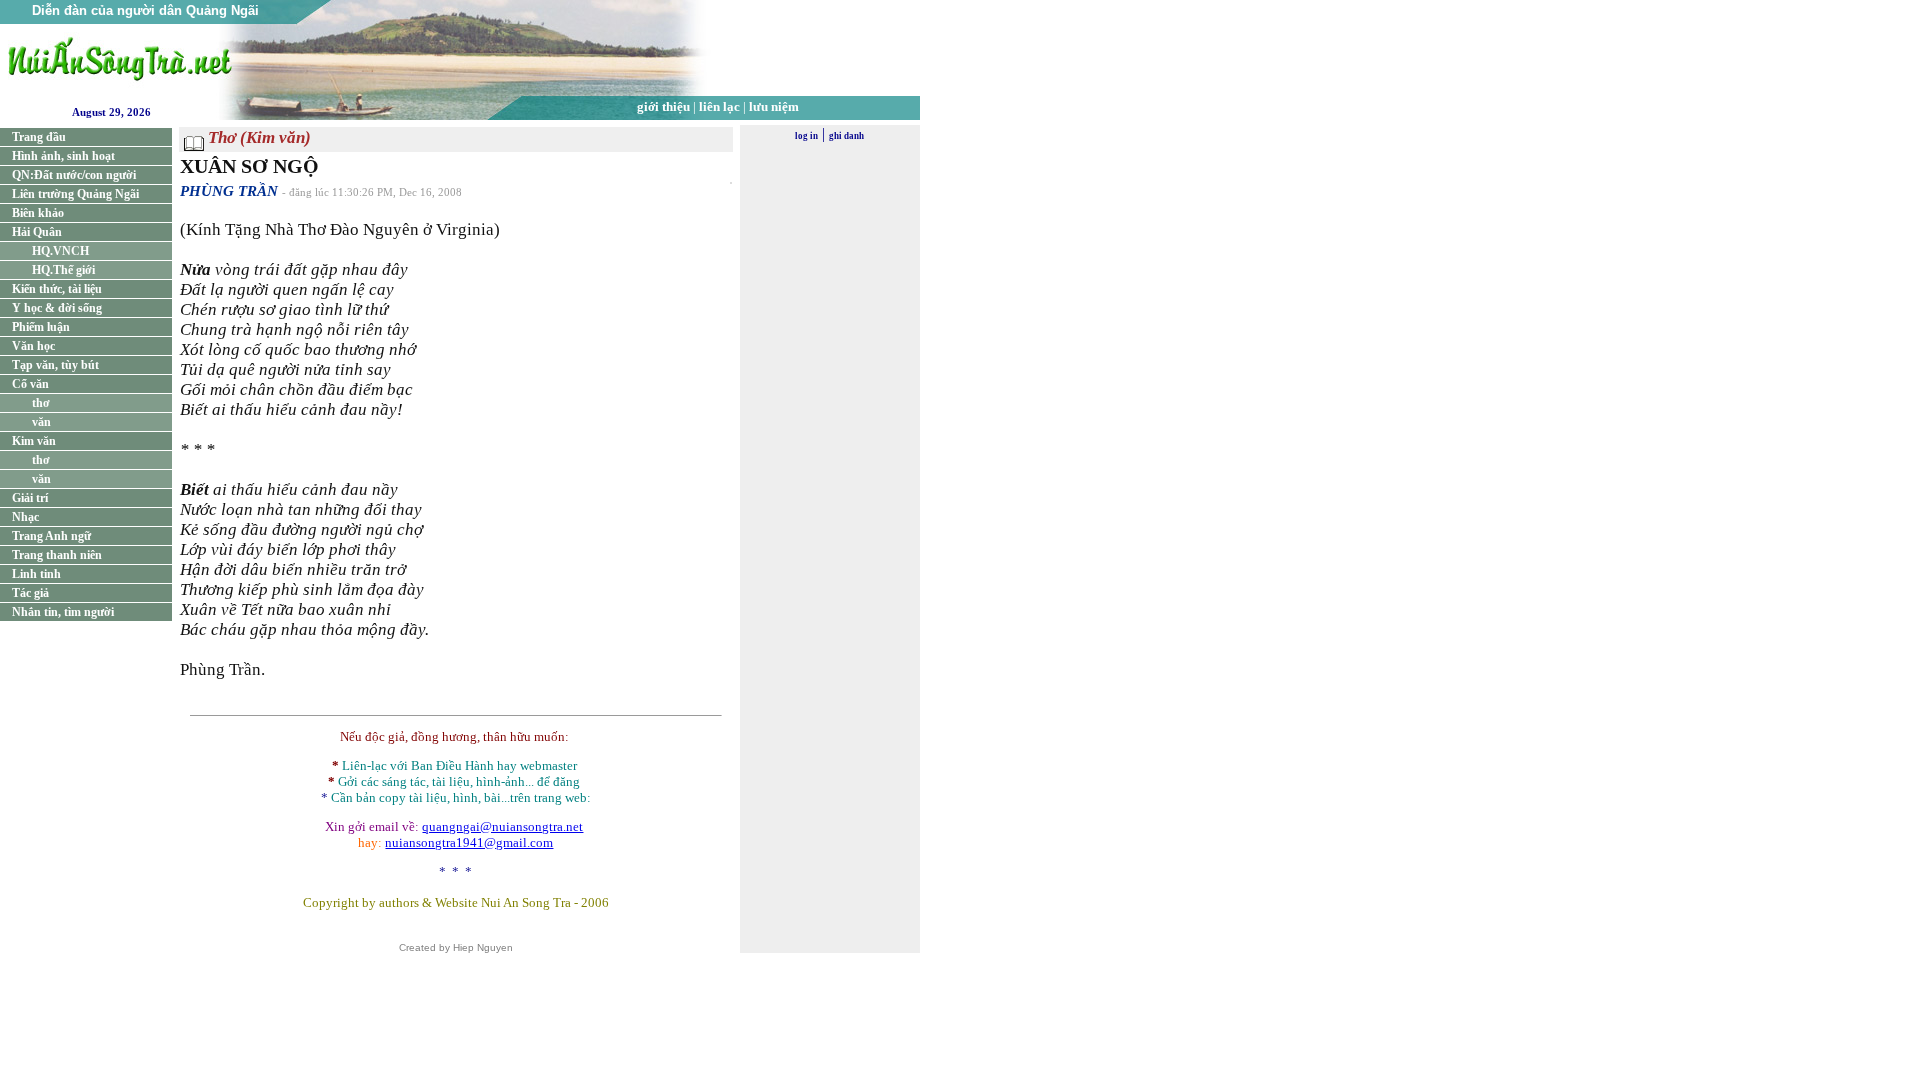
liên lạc (719, 106)
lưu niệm (774, 106)
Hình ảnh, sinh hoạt (63, 156)
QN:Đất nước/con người (74, 175)
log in (806, 136)
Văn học (33, 346)
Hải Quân (37, 232)
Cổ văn (30, 384)
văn (41, 422)
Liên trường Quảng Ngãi (75, 194)
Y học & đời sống (57, 308)
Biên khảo (38, 213)
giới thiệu (663, 106)
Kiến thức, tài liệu (57, 289)
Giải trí (30, 498)
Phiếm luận (41, 327)
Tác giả (30, 593)
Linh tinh (36, 574)
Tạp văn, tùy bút (55, 365)
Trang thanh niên (57, 555)
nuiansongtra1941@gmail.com (469, 842)
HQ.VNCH (60, 251)
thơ (41, 403)
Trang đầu (39, 137)
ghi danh (846, 136)
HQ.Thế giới (63, 270)
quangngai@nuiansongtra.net (502, 826)
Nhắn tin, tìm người (63, 612)
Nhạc (25, 517)
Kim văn (34, 441)
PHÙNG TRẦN (229, 191)
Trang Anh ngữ (51, 536)
